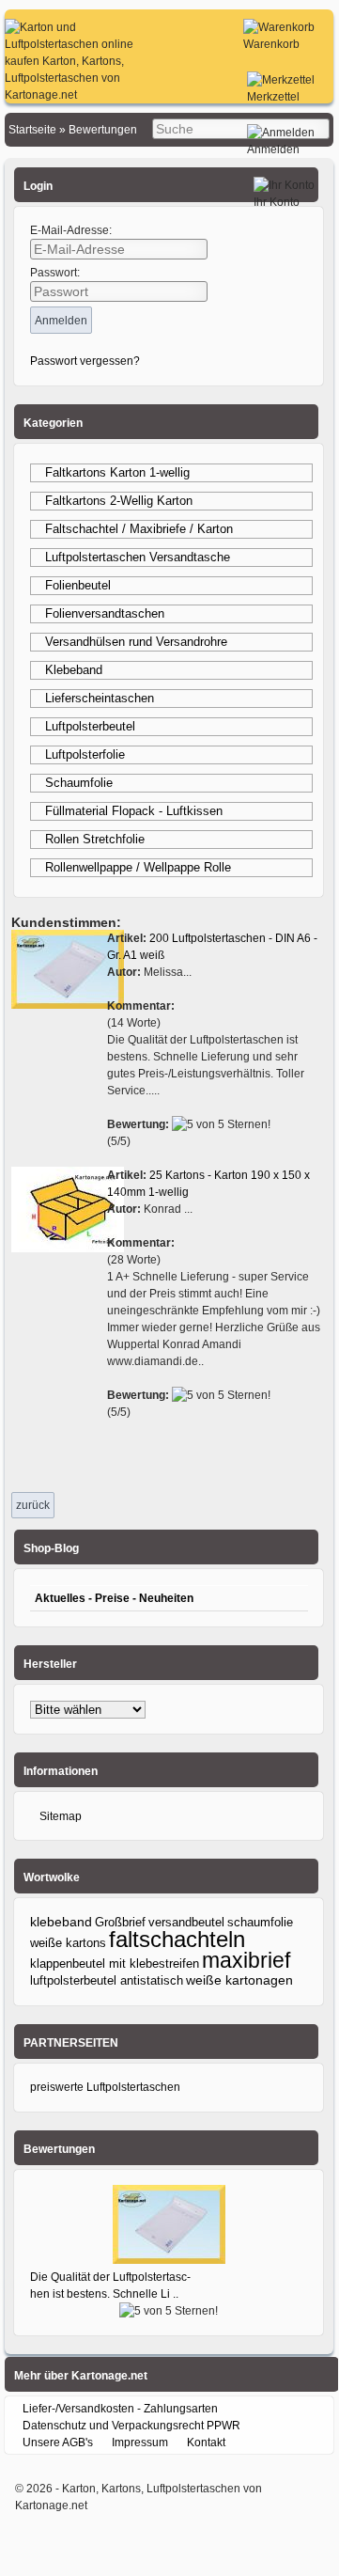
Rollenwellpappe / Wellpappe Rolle (138, 867)
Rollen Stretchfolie (95, 839)
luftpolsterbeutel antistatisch (107, 1980)
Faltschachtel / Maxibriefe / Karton (139, 529)
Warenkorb (271, 44)
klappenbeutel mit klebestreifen (115, 1963)
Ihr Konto (277, 202)
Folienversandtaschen (105, 613)
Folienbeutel (78, 585)
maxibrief (246, 1960)
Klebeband (74, 670)
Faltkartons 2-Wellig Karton (119, 501)
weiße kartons (68, 1943)
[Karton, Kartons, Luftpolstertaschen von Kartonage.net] (70, 95)
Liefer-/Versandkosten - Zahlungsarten (120, 2409)
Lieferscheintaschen (100, 698)
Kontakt (206, 2442)
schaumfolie (260, 1923)
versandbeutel (186, 1922)
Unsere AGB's (58, 2442)
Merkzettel (273, 97)
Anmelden (273, 149)
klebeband (61, 1922)
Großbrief (120, 1922)
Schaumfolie (79, 783)
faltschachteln (177, 1939)
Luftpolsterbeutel (90, 726)
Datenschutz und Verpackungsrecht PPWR (131, 2426)
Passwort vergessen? (85, 361)
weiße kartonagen (239, 1980)
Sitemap (61, 1816)
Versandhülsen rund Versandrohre (136, 642)
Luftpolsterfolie (85, 754)
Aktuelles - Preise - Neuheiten (114, 1598)
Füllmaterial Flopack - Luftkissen (134, 811)
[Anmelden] (281, 133)
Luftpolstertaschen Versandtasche (138, 557)
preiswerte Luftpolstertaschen (105, 2087)
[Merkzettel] (281, 80)
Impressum (140, 2442)
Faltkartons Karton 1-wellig (117, 472)
